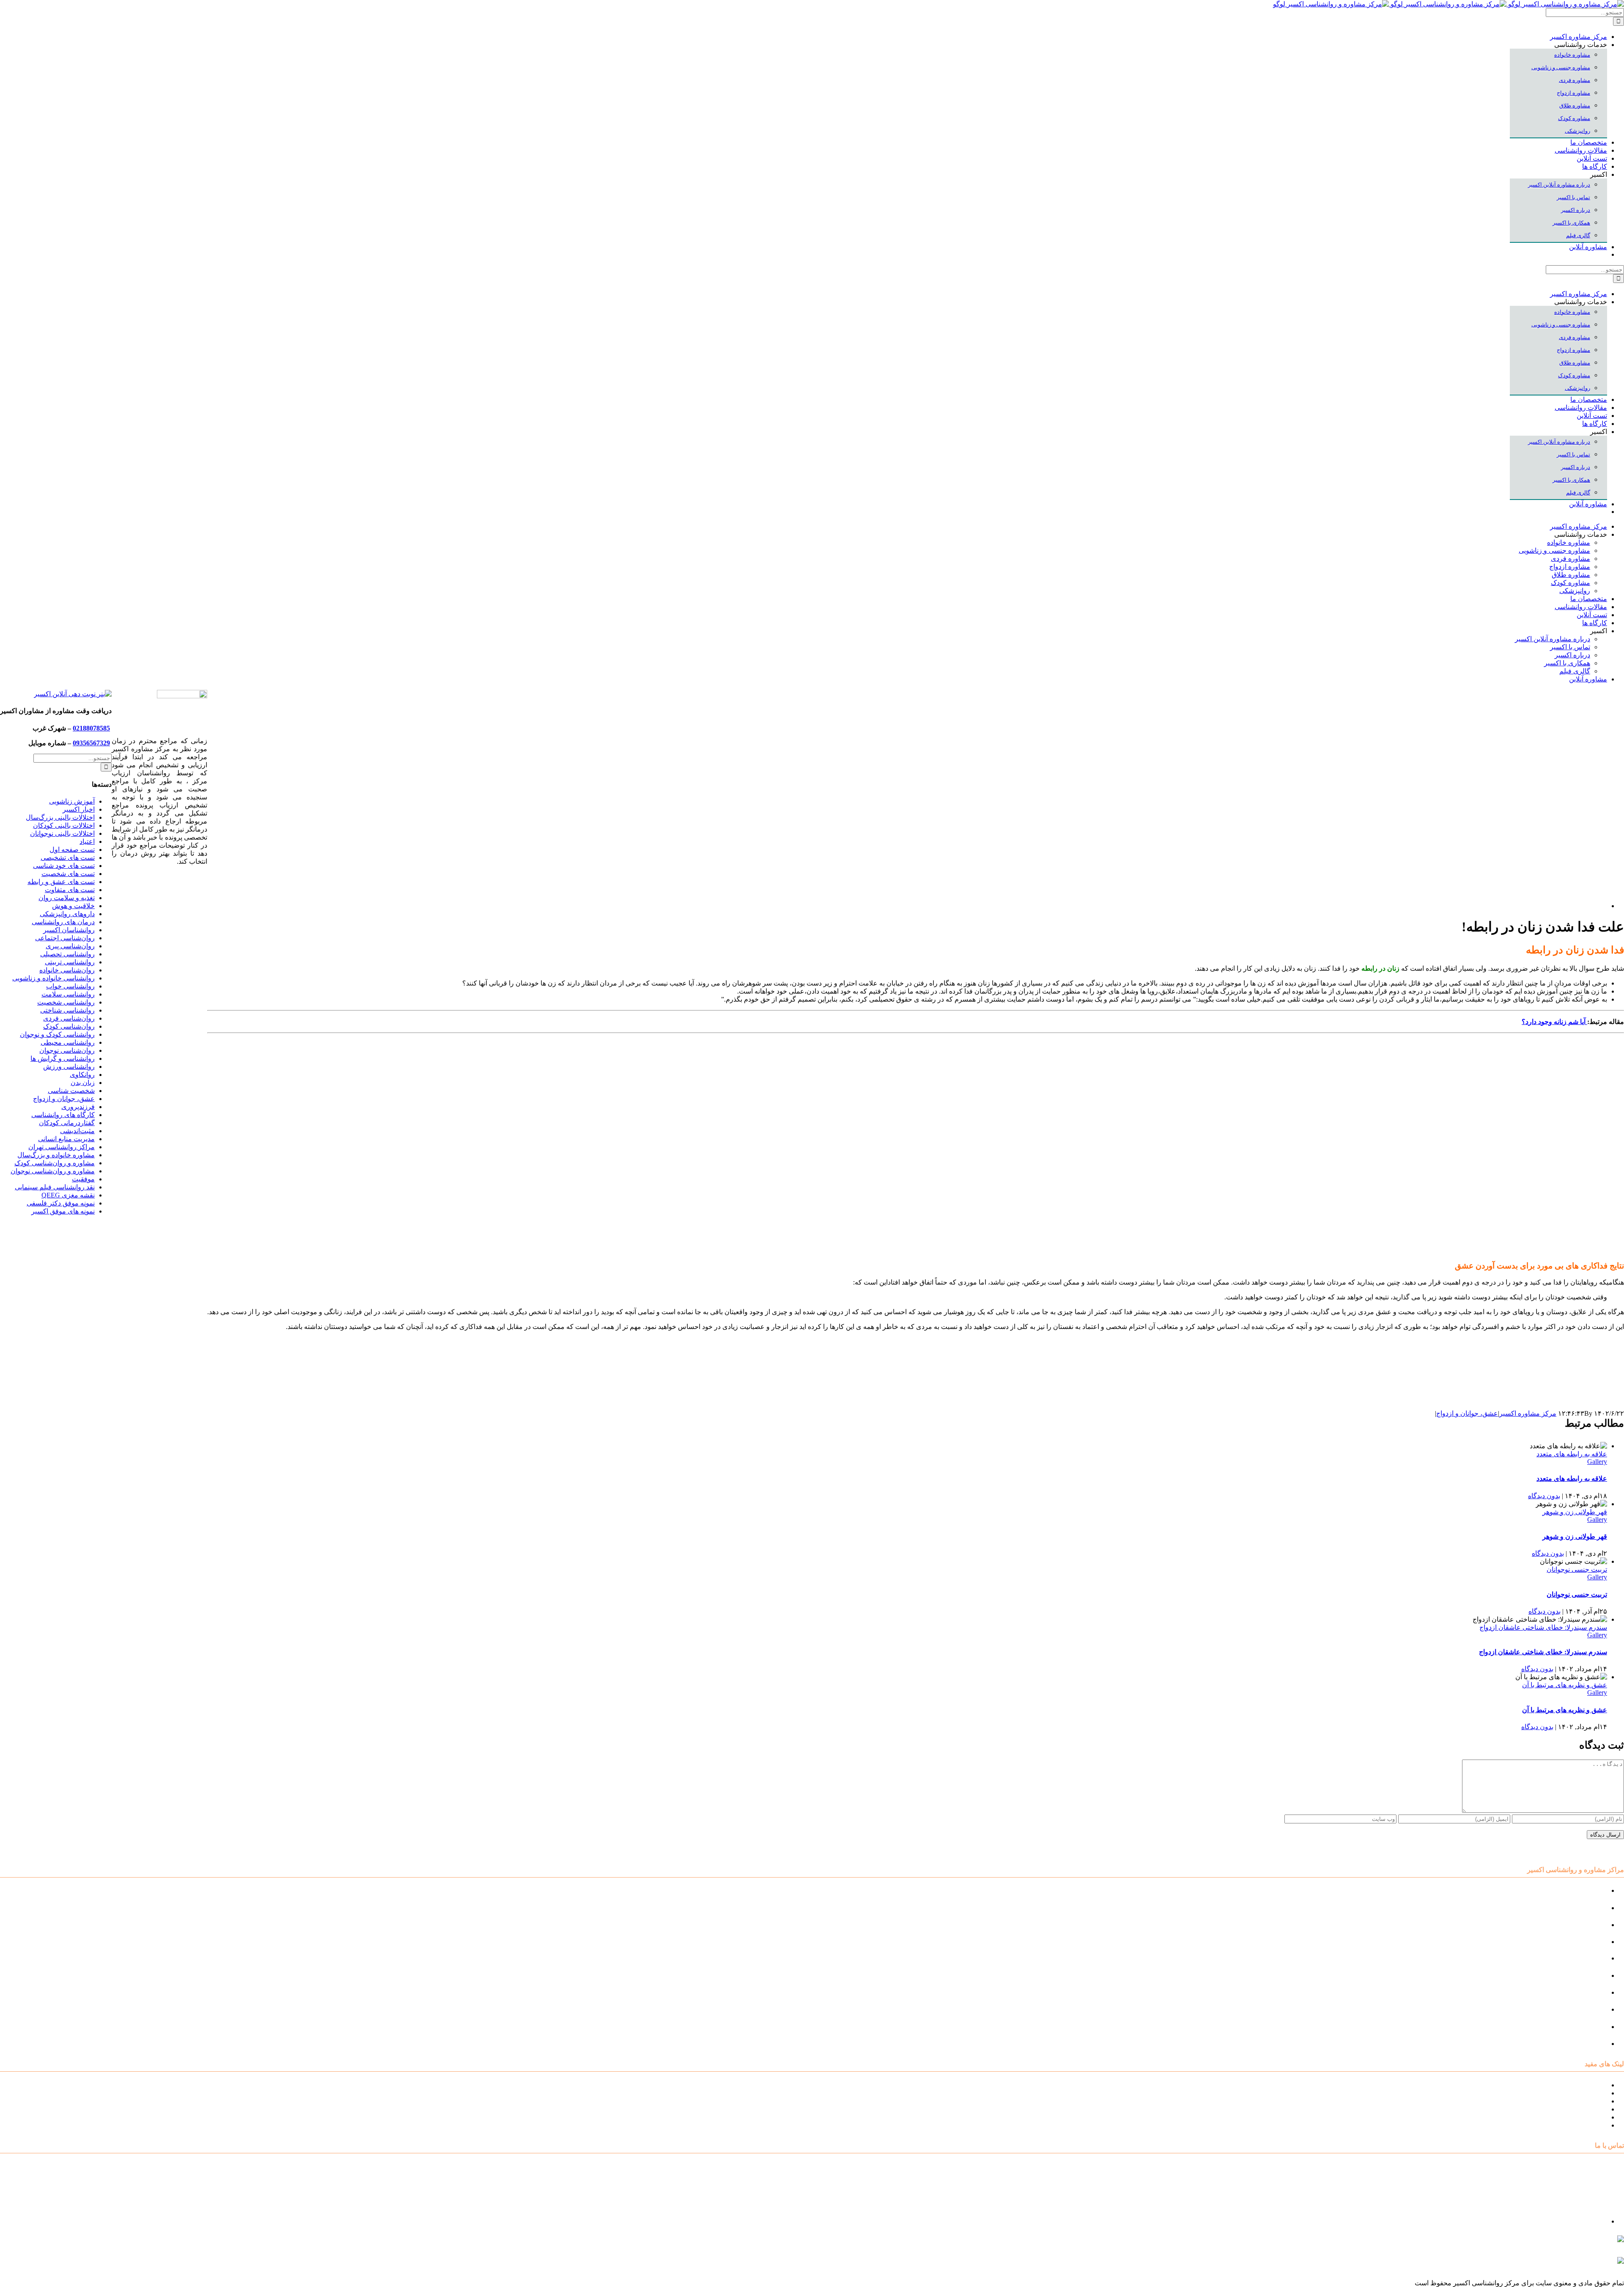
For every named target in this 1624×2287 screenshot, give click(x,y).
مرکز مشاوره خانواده (1577, 1975)
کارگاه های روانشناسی (63, 1115)
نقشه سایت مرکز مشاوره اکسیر (1561, 2085)
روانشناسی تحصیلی (67, 954)
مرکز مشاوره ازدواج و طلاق (1568, 2027)
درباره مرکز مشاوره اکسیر (1569, 2093)
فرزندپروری (78, 1107)
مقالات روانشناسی (1581, 2109)
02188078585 (91, 728)
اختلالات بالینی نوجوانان (62, 833)
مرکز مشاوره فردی (1579, 2009)
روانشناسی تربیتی (70, 962)
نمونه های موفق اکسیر (63, 1211)
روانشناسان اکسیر (69, 930)
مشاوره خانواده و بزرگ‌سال (56, 1155)
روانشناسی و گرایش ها (63, 1058)
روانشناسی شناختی (67, 1010)
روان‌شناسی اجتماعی (65, 938)
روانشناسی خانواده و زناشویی (53, 978)
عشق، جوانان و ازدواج (1467, 1413)
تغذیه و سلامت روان (67, 898)
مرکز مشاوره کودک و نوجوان (1566, 1890)
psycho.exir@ (1539, 2243)
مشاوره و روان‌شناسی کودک (55, 1163)
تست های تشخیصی (68, 858)
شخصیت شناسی (71, 1091)
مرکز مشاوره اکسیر (1528, 1413)
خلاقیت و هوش (73, 906)
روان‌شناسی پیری (70, 946)
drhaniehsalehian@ (1544, 2264)
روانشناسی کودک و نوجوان (57, 1034)
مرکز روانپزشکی (1583, 1942)
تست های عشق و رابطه (61, 882)
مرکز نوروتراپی (1586, 1908)
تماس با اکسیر (1587, 2117)
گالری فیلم (1592, 2125)
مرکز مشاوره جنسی (1578, 1992)
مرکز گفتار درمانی (1581, 1925)
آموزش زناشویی (72, 801)
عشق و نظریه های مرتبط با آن (1565, 1685)
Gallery (1597, 1462)
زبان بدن (83, 1083)
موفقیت (83, 1179)
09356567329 (91, 743)
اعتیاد (87, 841)
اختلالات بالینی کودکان (64, 825)
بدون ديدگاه (1544, 1496)
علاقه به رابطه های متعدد (1572, 1454)
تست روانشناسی (1583, 2044)
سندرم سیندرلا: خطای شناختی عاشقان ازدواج (1543, 1627)
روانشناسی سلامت (68, 994)
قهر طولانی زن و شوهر (1575, 1512)
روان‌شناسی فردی (69, 1018)
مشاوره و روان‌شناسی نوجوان (53, 1171)
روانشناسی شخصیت (66, 1002)
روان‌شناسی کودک (69, 1026)
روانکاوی (82, 1075)
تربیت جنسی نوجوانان (1577, 1569)
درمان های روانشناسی (63, 922)
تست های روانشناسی (1577, 2101)
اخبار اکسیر (79, 809)
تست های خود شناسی (64, 866)
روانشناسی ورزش (69, 1067)
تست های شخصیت (68, 874)
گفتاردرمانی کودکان (67, 1123)
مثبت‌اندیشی (77, 1131)
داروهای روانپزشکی (67, 914)
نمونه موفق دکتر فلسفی (61, 1203)
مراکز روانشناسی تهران (62, 1147)
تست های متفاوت (70, 890)
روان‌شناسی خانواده (67, 970)
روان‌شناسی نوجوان (67, 1050)
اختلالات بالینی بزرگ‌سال (60, 817)
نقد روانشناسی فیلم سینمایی (55, 1187)
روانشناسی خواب (70, 986)
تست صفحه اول (72, 850)
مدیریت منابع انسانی (66, 1139)
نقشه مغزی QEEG (68, 1195)
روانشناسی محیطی (68, 1042)
